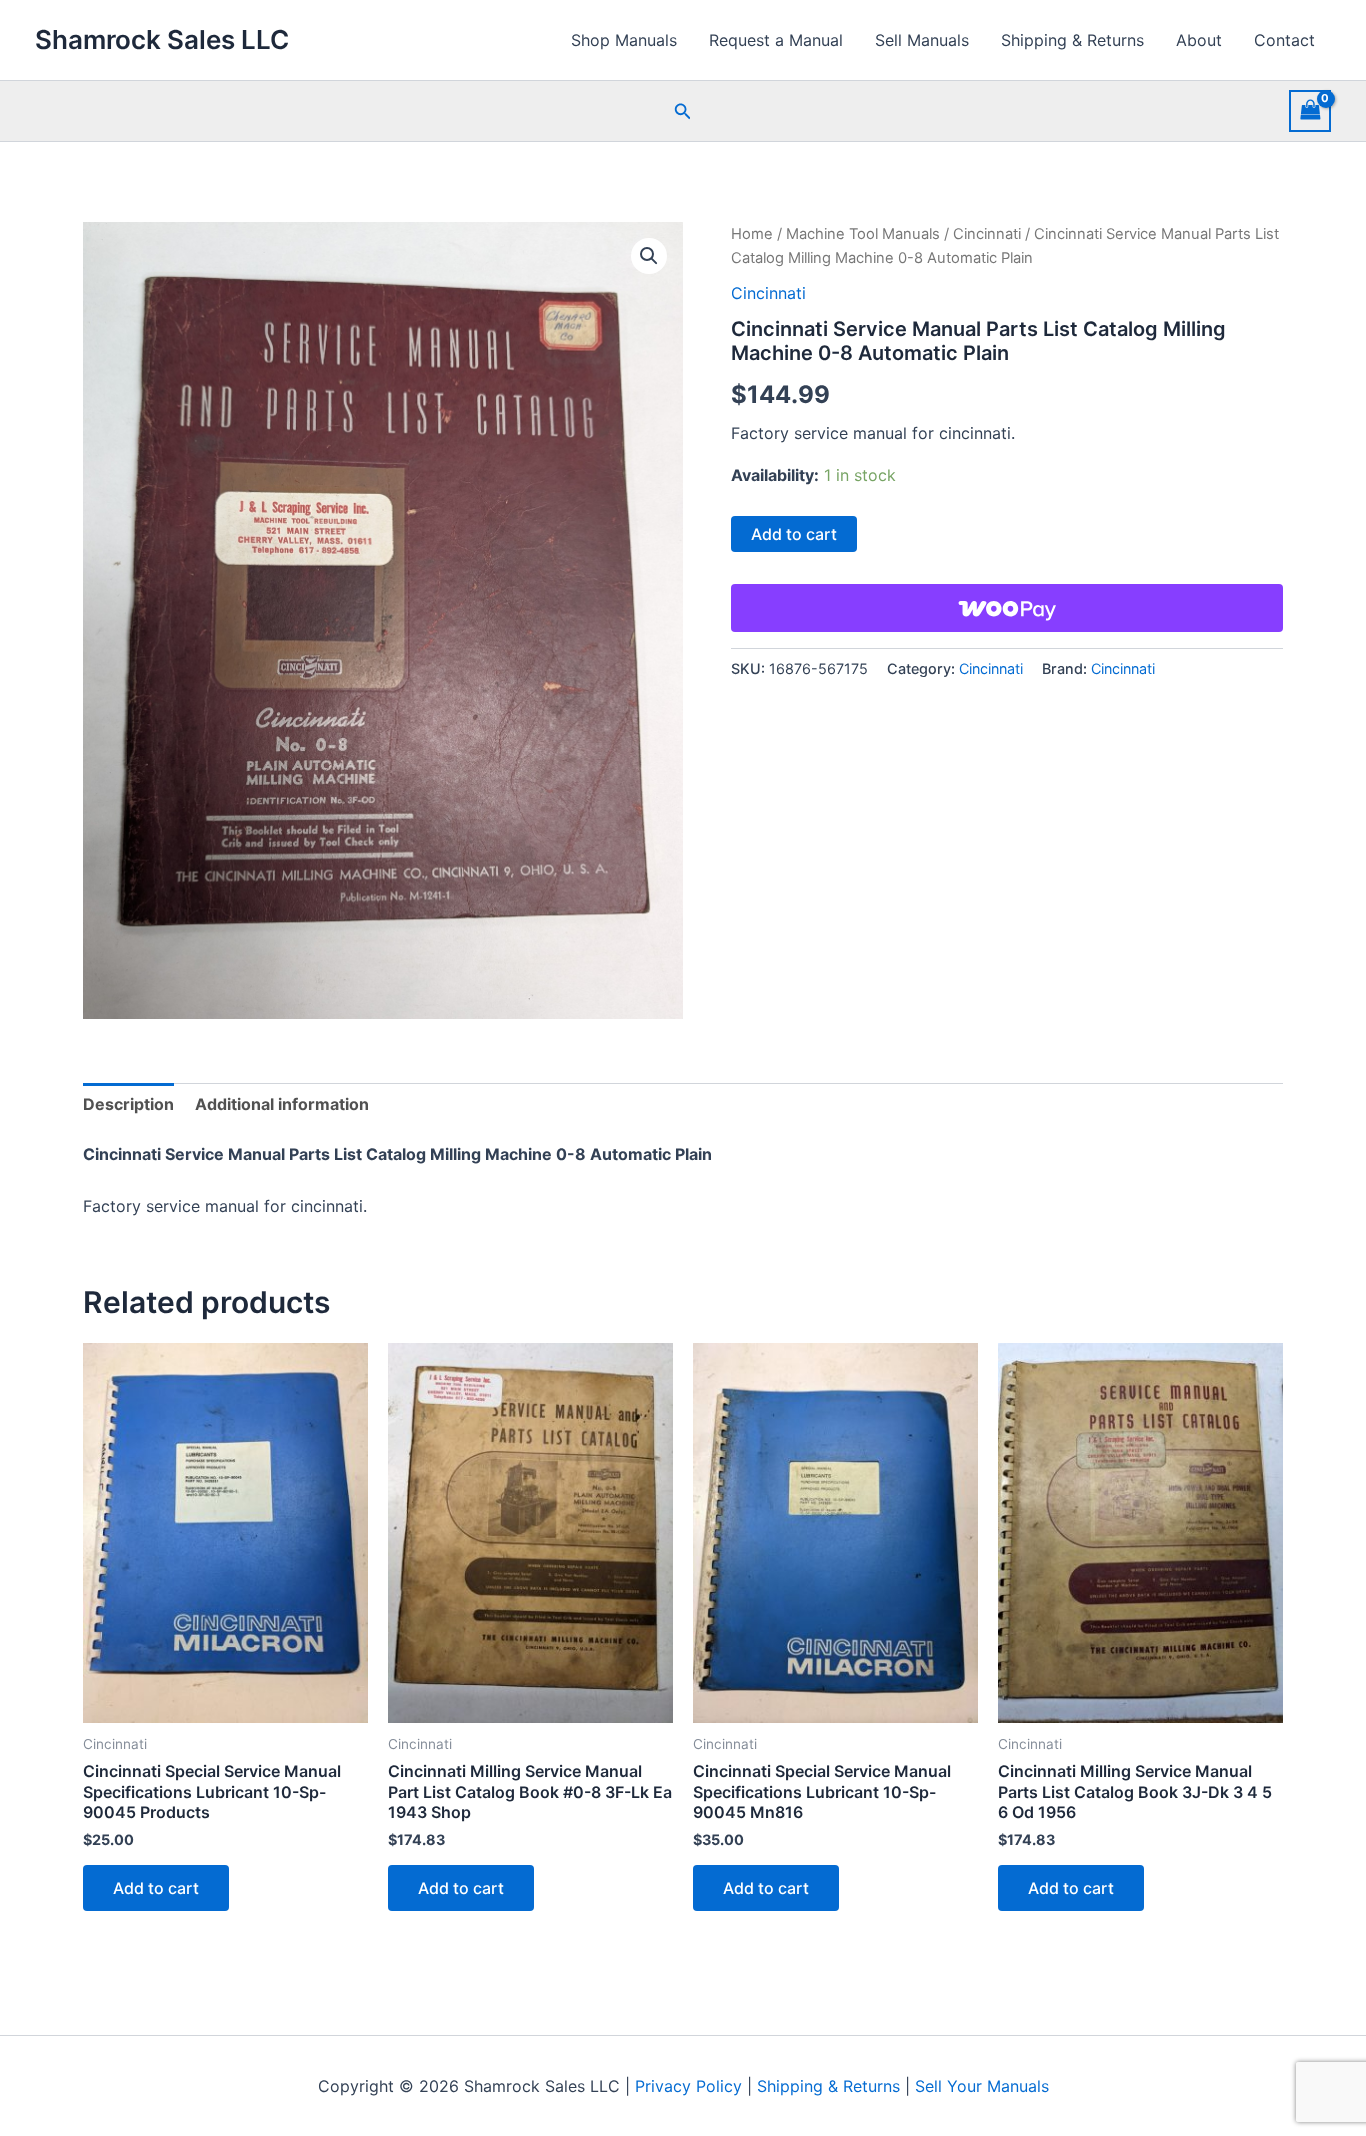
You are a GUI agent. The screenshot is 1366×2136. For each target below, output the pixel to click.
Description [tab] (128, 1104)
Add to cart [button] (156, 1888)
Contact (1284, 40)
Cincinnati (987, 234)
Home (752, 234)
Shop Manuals (624, 40)
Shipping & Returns (1072, 40)
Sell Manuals (922, 40)
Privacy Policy (688, 2086)
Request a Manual (776, 40)
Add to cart (794, 534)
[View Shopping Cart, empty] (1310, 110)
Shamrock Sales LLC (162, 39)
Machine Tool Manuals (863, 234)
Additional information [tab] (282, 1104)
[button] (683, 111)
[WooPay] (1007, 608)
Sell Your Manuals (982, 2086)
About (1199, 40)
